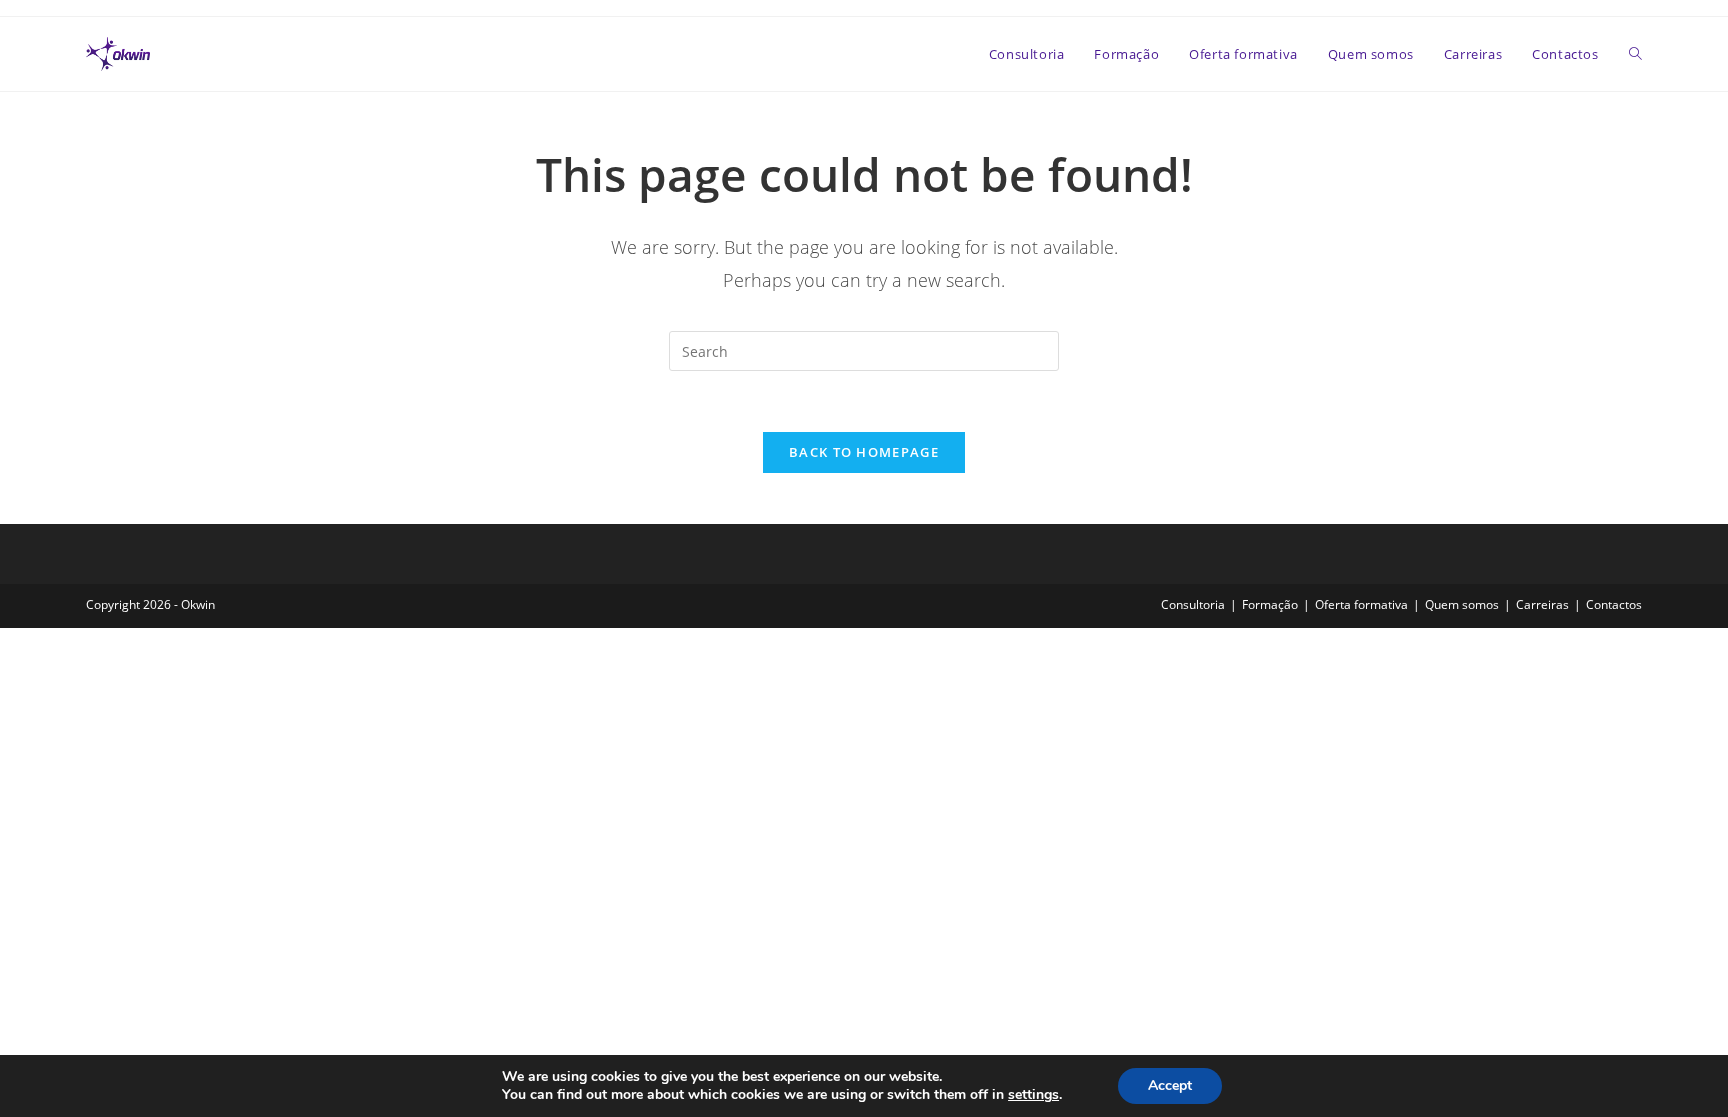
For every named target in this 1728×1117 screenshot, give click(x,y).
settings (1033, 1095)
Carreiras (1542, 604)
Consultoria (1193, 604)
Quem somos (1462, 604)
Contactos (1614, 604)
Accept (1170, 1085)
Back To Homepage (864, 452)
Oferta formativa (1361, 604)
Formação (1270, 604)
